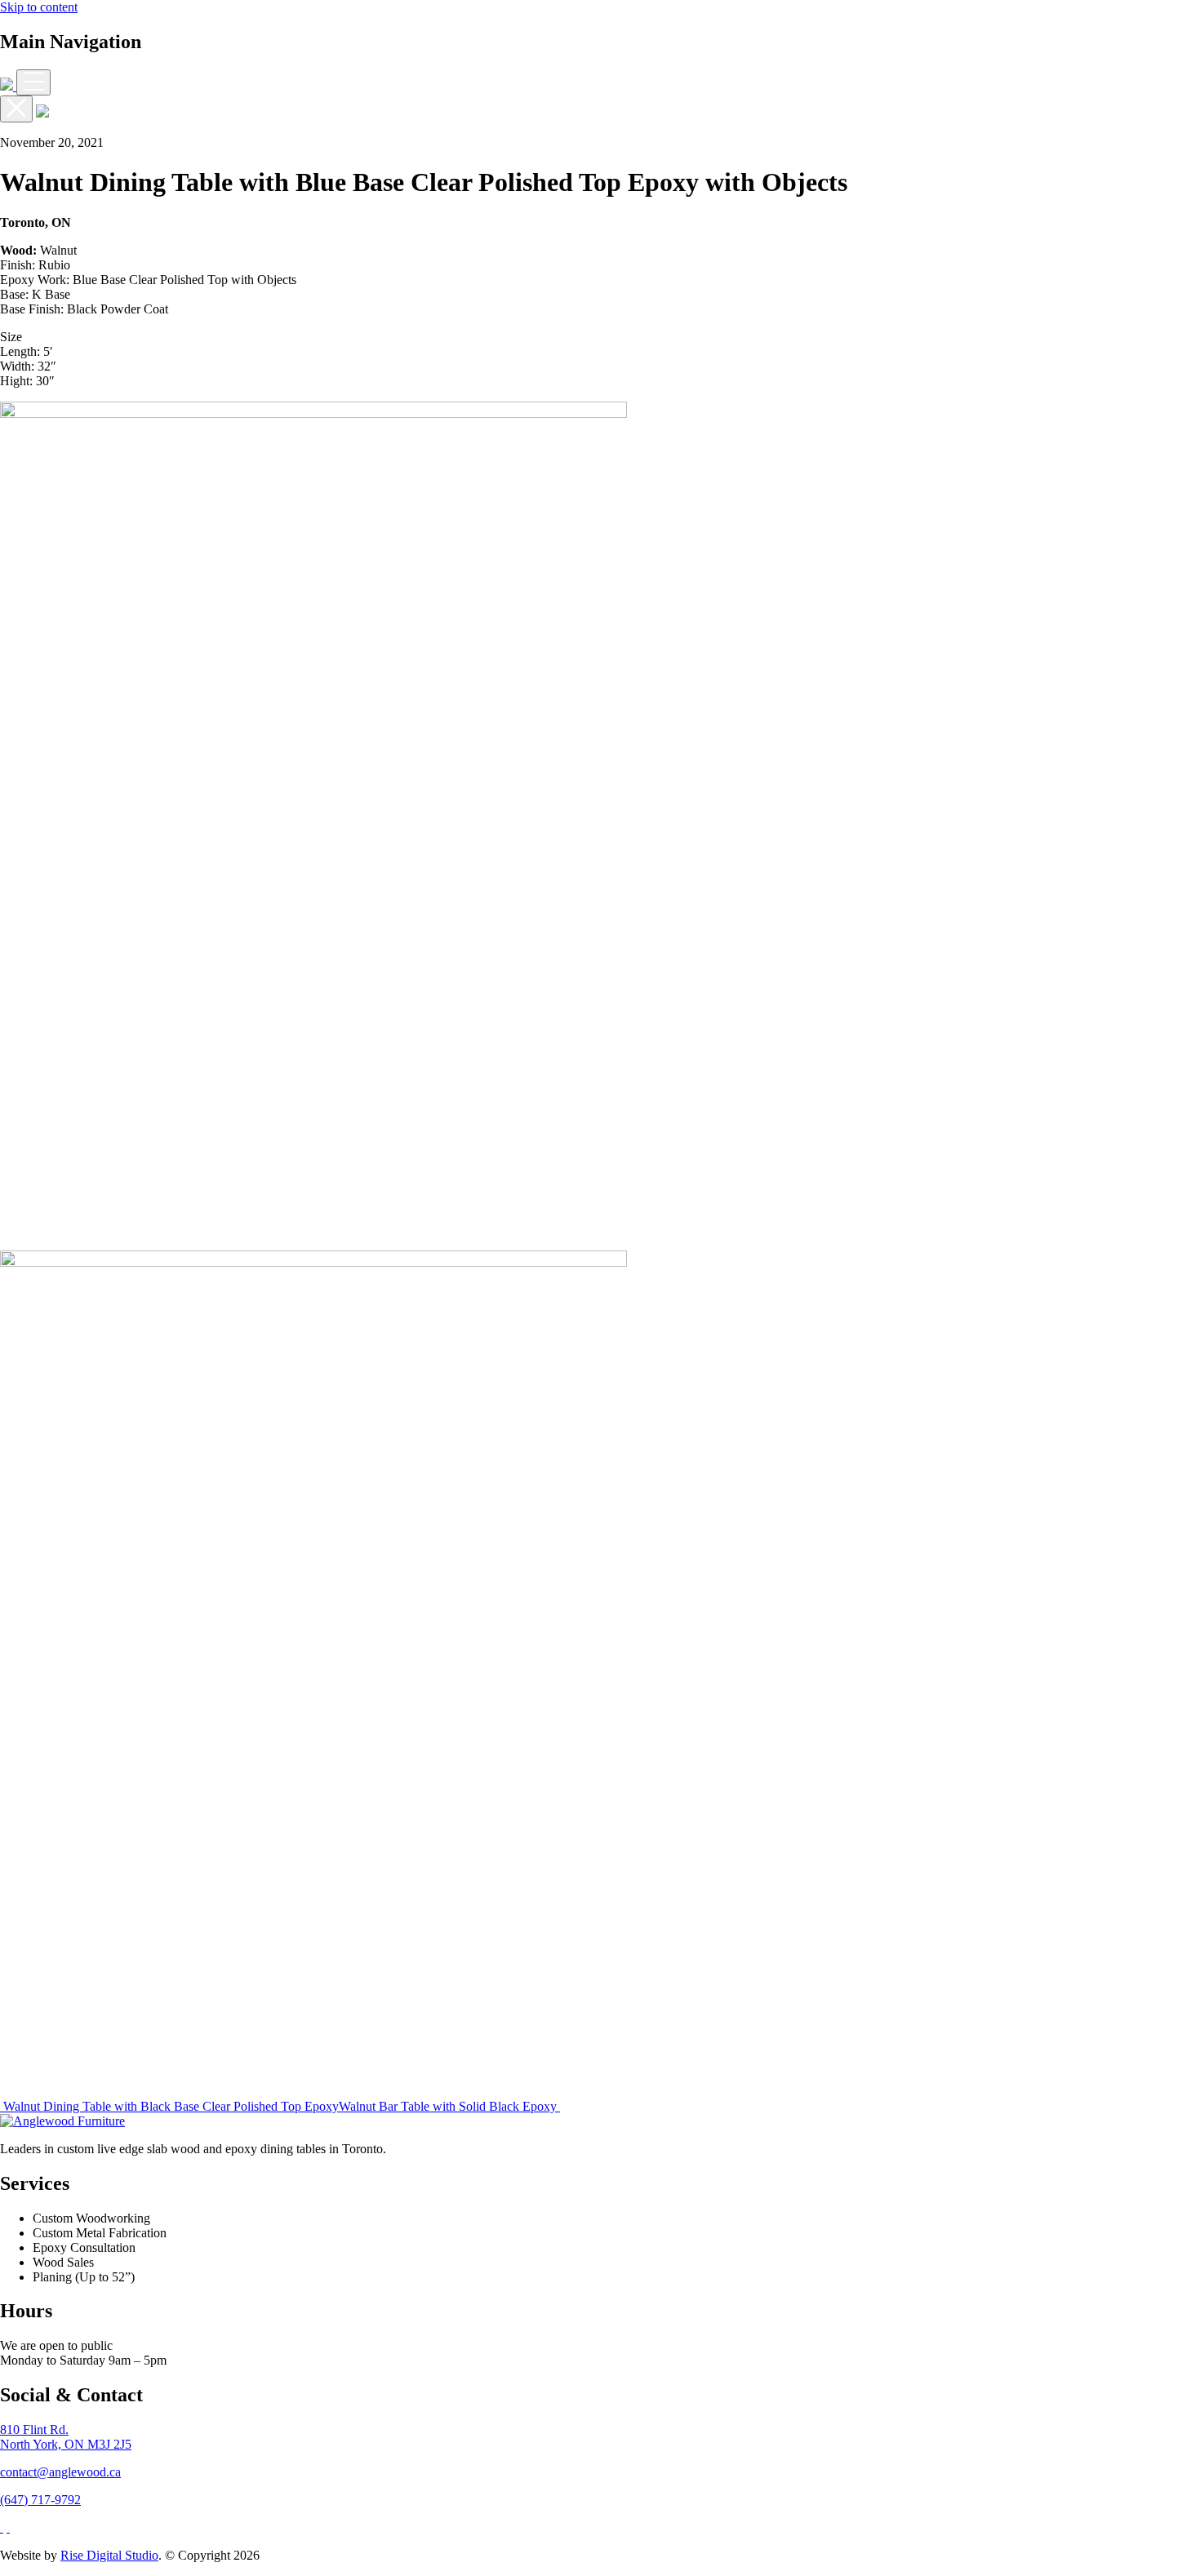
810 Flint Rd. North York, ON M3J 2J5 (66, 2437)
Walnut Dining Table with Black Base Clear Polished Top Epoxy (169, 2106)
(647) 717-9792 (40, 2500)
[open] (33, 82)
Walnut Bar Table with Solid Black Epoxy (449, 2106)
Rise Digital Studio (109, 2555)
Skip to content (39, 7)
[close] (16, 109)
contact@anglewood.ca (60, 2472)
